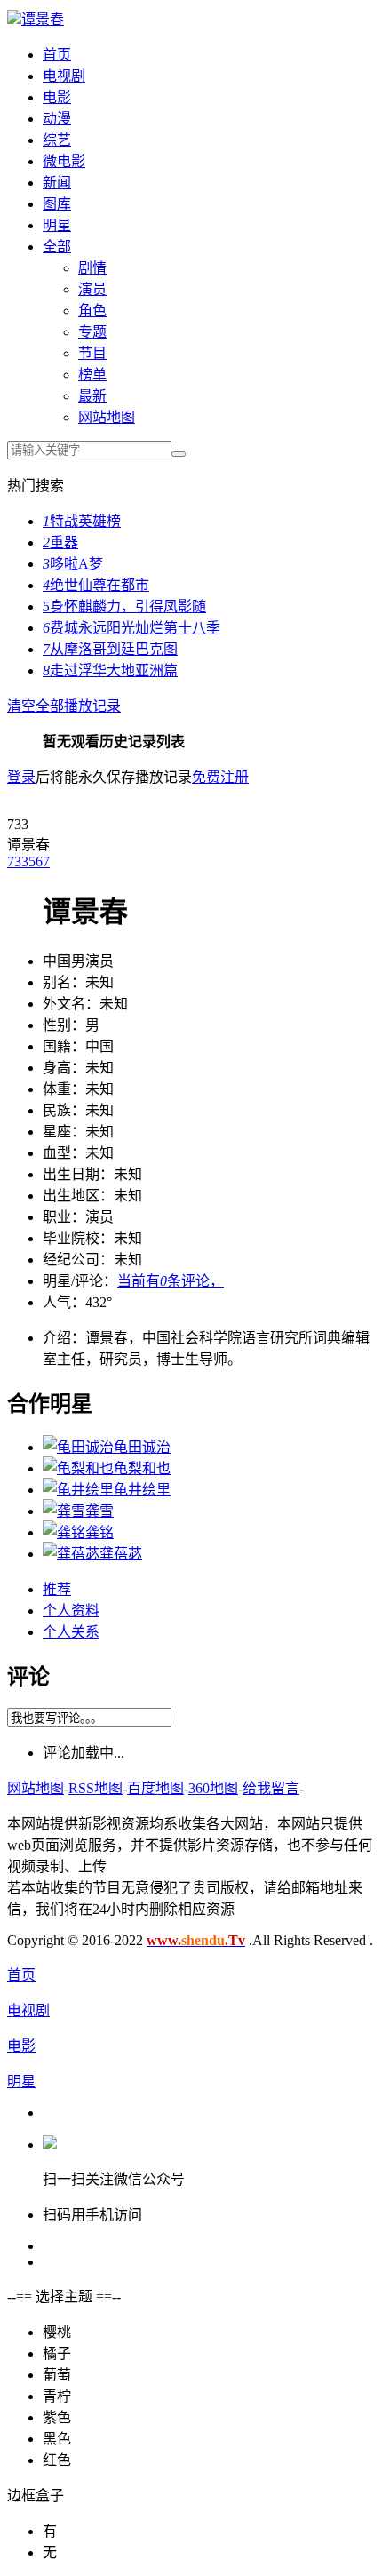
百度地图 (155, 1788)
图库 (57, 204)
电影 (57, 97)
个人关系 (71, 1632)
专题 (92, 332)
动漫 (57, 119)
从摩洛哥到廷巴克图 (110, 649)
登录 (21, 777)
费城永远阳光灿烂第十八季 (131, 628)
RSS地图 (95, 1788)
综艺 (57, 140)
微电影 (64, 161)
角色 (92, 311)
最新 (92, 396)
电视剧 (64, 76)
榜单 (92, 375)
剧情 (92, 268)
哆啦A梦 (73, 564)
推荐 (57, 1589)
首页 (57, 55)
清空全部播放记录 (64, 706)
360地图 (213, 1788)
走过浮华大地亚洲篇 (110, 670)
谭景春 (43, 19)
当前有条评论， (171, 1281)
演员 (92, 289)
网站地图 (107, 417)
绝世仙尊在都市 (96, 585)
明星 (57, 225)
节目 (92, 353)
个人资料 (71, 1611)
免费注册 (220, 777)
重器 (60, 542)
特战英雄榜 (82, 521)
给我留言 (271, 1788)
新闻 (57, 183)
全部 (57, 247)
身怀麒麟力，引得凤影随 (124, 606)
